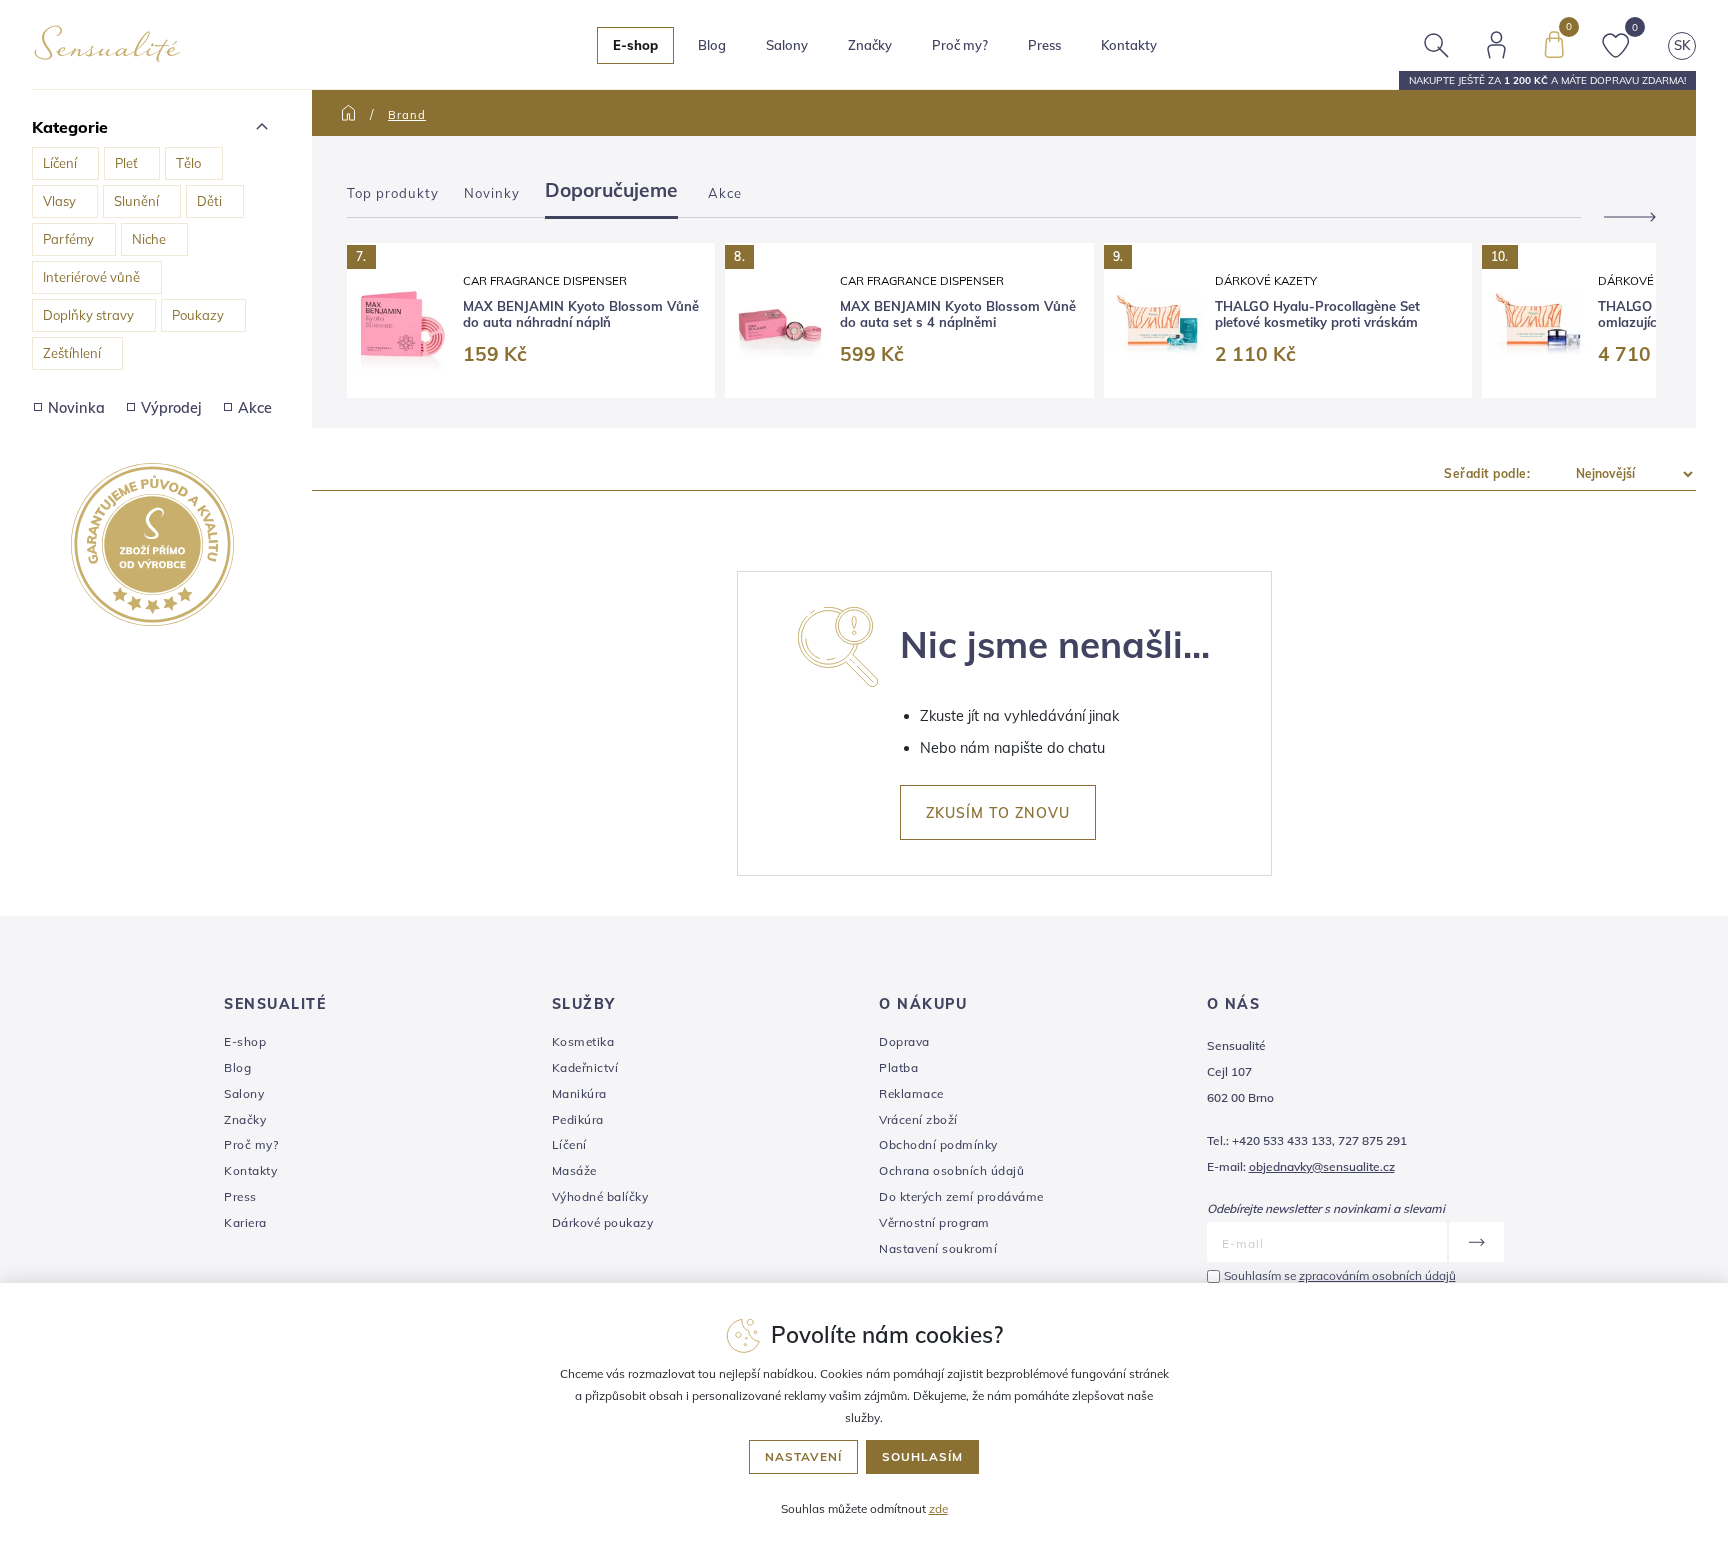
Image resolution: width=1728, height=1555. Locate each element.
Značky (870, 45)
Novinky (492, 193)
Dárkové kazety (1266, 280)
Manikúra (579, 1093)
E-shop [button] (635, 45)
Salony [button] (787, 45)
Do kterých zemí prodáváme (961, 1196)
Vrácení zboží (918, 1119)
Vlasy (59, 201)
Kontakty (1129, 45)
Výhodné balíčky (600, 1196)
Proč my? (960, 45)
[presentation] (1621, 217)
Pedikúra (578, 1119)
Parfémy (68, 239)
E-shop (245, 1041)
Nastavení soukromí (938, 1248)
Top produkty (393, 193)
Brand (407, 115)
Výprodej (171, 408)
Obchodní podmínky (938, 1144)
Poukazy (198, 315)
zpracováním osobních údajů (1377, 1275)
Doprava (904, 1041)
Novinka (76, 408)
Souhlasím (922, 1456)
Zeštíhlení (72, 353)
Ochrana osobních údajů (951, 1170)
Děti (209, 201)
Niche (149, 239)
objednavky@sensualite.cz (1322, 1166)
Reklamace (911, 1093)
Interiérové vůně (91, 277)
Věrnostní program (934, 1222)
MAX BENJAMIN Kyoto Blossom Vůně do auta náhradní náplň (581, 314)
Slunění (136, 201)
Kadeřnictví (585, 1067)
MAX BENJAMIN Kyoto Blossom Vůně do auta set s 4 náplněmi (958, 314)
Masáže (574, 1170)
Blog (712, 45)
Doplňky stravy (88, 315)
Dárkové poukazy (603, 1222)
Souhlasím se (1340, 1275)
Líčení (60, 163)
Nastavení (803, 1456)
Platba (898, 1067)
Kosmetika (583, 1041)
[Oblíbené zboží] (1616, 43)
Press (1044, 45)
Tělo (188, 163)
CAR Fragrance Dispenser (545, 280)
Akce (255, 408)
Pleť (126, 163)
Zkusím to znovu (998, 813)
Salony (244, 1093)
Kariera (245, 1222)
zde (938, 1508)
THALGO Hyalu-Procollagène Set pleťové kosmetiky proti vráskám (1317, 314)
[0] (1554, 43)
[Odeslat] (1475, 1242)
